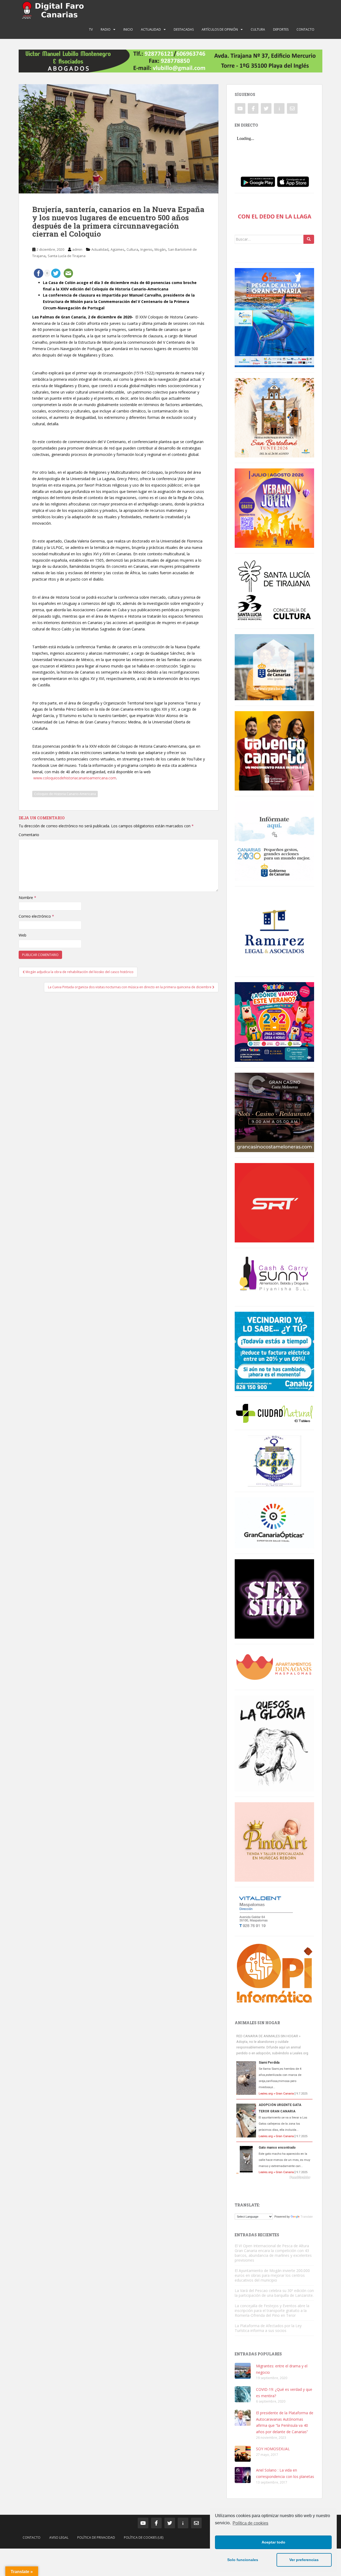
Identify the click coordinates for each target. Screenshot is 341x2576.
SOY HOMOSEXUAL (273, 2449)
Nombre (27, 898)
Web (23, 935)
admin (77, 249)
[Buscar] (309, 239)
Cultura (258, 29)
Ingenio (146, 249)
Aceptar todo (273, 2542)
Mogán (160, 249)
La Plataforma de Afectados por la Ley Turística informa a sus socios (268, 2328)
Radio (106, 29)
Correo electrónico (36, 916)
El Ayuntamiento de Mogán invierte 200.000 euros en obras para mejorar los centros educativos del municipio (272, 2275)
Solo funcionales (243, 2560)
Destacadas (184, 29)
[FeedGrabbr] (274, 2177)
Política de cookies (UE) (144, 2537)
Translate (307, 2217)
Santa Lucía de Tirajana (67, 256)
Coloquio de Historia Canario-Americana (65, 794)
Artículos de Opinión (220, 29)
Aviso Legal (59, 2537)
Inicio (128, 29)
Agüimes (117, 249)
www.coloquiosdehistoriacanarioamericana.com (75, 778)
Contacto (305, 29)
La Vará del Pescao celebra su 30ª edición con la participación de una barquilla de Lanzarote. (274, 2293)
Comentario (29, 835)
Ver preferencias (304, 2560)
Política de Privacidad (96, 2537)
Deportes (281, 29)
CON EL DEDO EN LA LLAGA (275, 216)
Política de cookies (250, 2523)
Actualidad (151, 29)
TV (91, 29)
